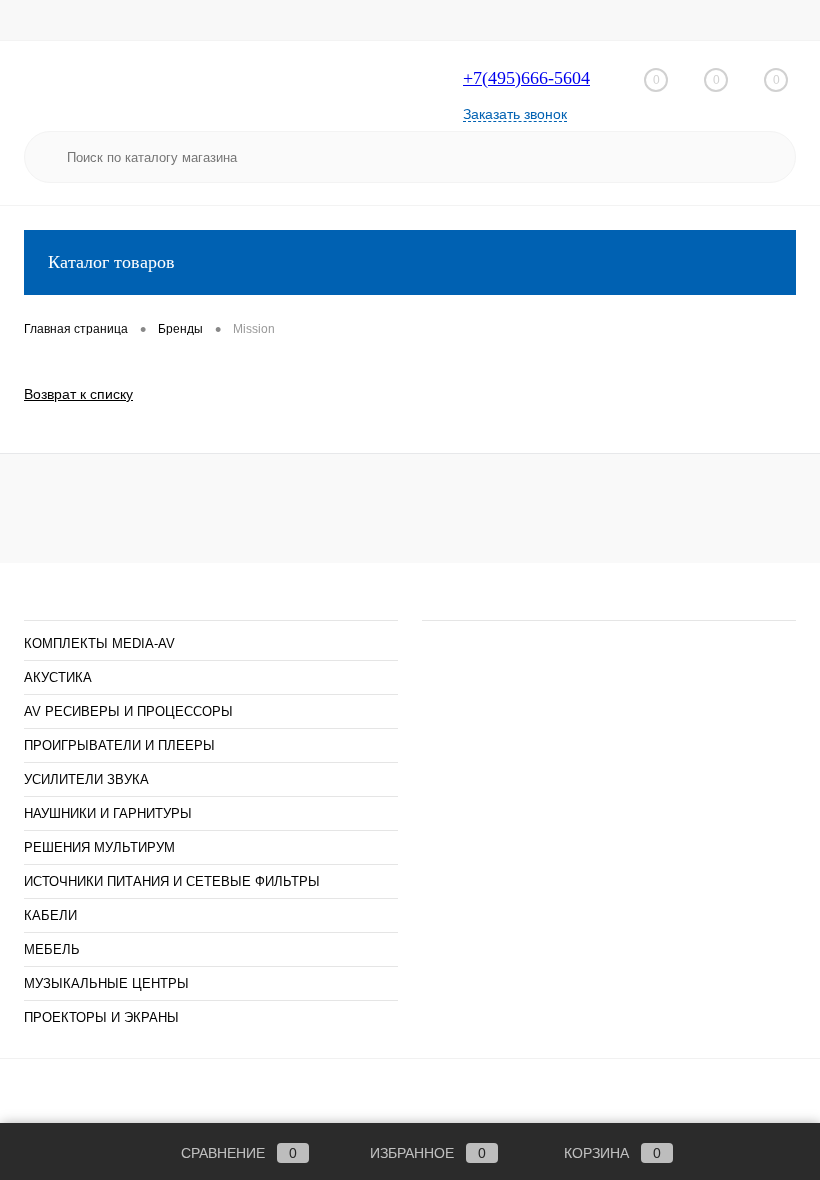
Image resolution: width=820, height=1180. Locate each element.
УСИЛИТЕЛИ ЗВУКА (86, 779)
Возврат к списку (78, 394)
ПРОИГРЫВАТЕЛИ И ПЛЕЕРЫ (119, 745)
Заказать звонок (515, 114)
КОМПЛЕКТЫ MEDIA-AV (99, 643)
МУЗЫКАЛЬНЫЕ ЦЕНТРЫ (106, 983)
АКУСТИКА (58, 677)
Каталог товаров (111, 262)
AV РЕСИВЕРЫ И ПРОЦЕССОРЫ (128, 711)
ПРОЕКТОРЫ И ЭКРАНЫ (101, 1017)
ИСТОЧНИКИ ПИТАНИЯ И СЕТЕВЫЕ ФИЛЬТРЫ (172, 881)
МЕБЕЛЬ (52, 949)
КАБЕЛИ (50, 915)
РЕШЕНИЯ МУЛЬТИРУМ (99, 847)
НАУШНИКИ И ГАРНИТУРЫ (108, 813)
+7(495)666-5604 (526, 78)
